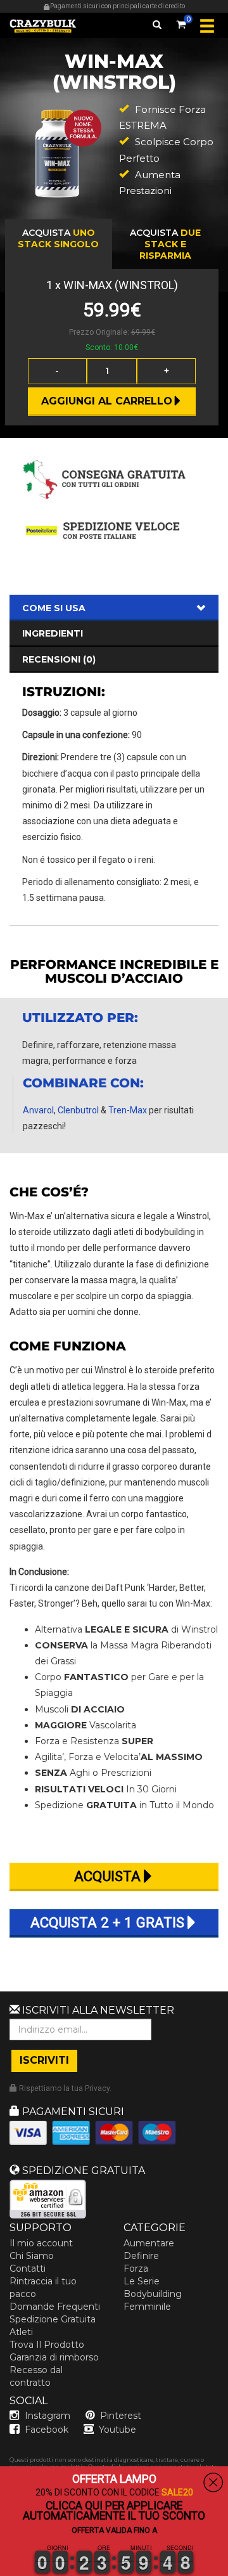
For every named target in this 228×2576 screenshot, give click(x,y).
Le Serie (142, 2281)
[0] (181, 22)
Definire (141, 2256)
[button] (1, 2568)
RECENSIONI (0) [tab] (59, 659)
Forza (136, 2269)
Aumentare (149, 2243)
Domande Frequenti (55, 2307)
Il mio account (41, 2243)
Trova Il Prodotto (47, 2345)
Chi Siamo (32, 2256)
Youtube (117, 2430)
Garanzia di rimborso (54, 2357)
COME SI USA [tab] (54, 608)
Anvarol (38, 1110)
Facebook (47, 2430)
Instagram (47, 2416)
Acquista (58, 238)
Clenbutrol (78, 1110)
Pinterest (121, 2416)
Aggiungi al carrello (107, 401)
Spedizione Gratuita (53, 2319)
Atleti (21, 2332)
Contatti (28, 2269)
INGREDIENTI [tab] (53, 633)
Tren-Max (128, 1110)
